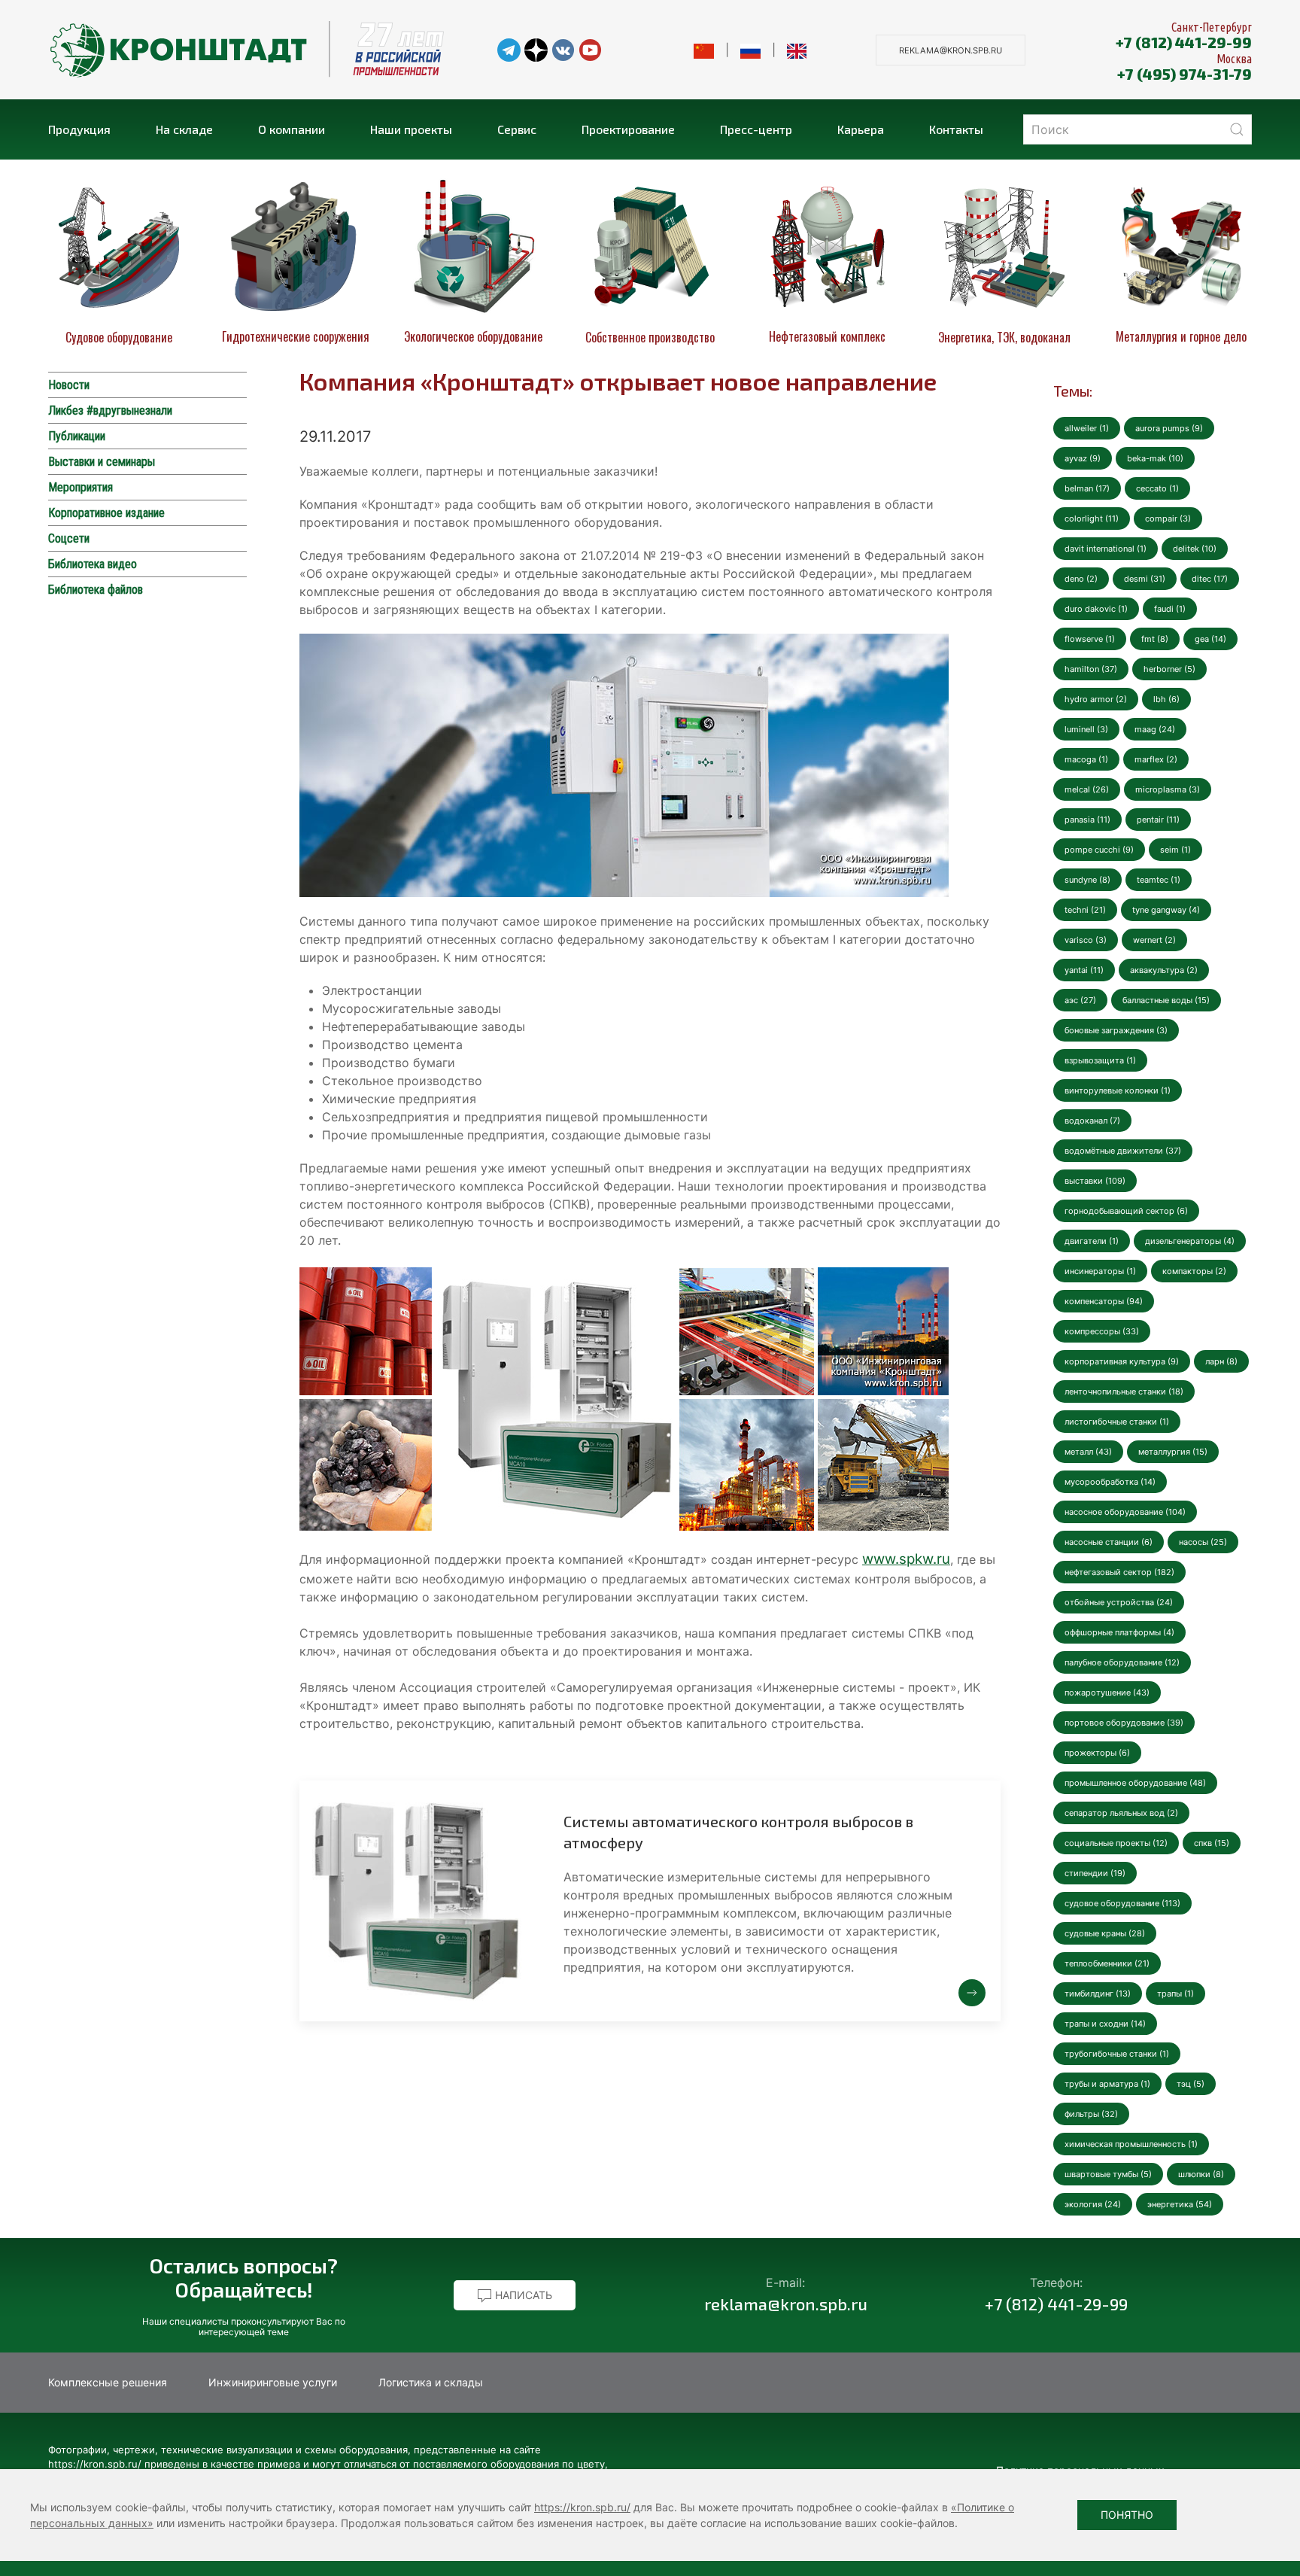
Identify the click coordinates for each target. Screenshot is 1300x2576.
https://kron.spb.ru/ (582, 2507)
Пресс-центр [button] (756, 129)
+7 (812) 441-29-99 (1184, 42)
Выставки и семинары (102, 462)
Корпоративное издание (106, 513)
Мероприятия (80, 487)
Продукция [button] (79, 129)
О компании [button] (292, 129)
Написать (522, 2295)
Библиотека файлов (96, 590)
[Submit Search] (1237, 129)
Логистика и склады (431, 2382)
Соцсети (69, 538)
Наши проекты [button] (411, 129)
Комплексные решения (108, 2382)
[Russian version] (750, 50)
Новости (69, 385)
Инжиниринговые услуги (273, 2382)
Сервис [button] (517, 129)
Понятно (1127, 2515)
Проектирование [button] (628, 129)
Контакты (956, 129)
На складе (184, 129)
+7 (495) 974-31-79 (1185, 74)
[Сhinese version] (704, 50)
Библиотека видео (93, 564)
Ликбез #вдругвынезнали (110, 411)
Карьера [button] (861, 129)
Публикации (77, 436)
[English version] (797, 50)
